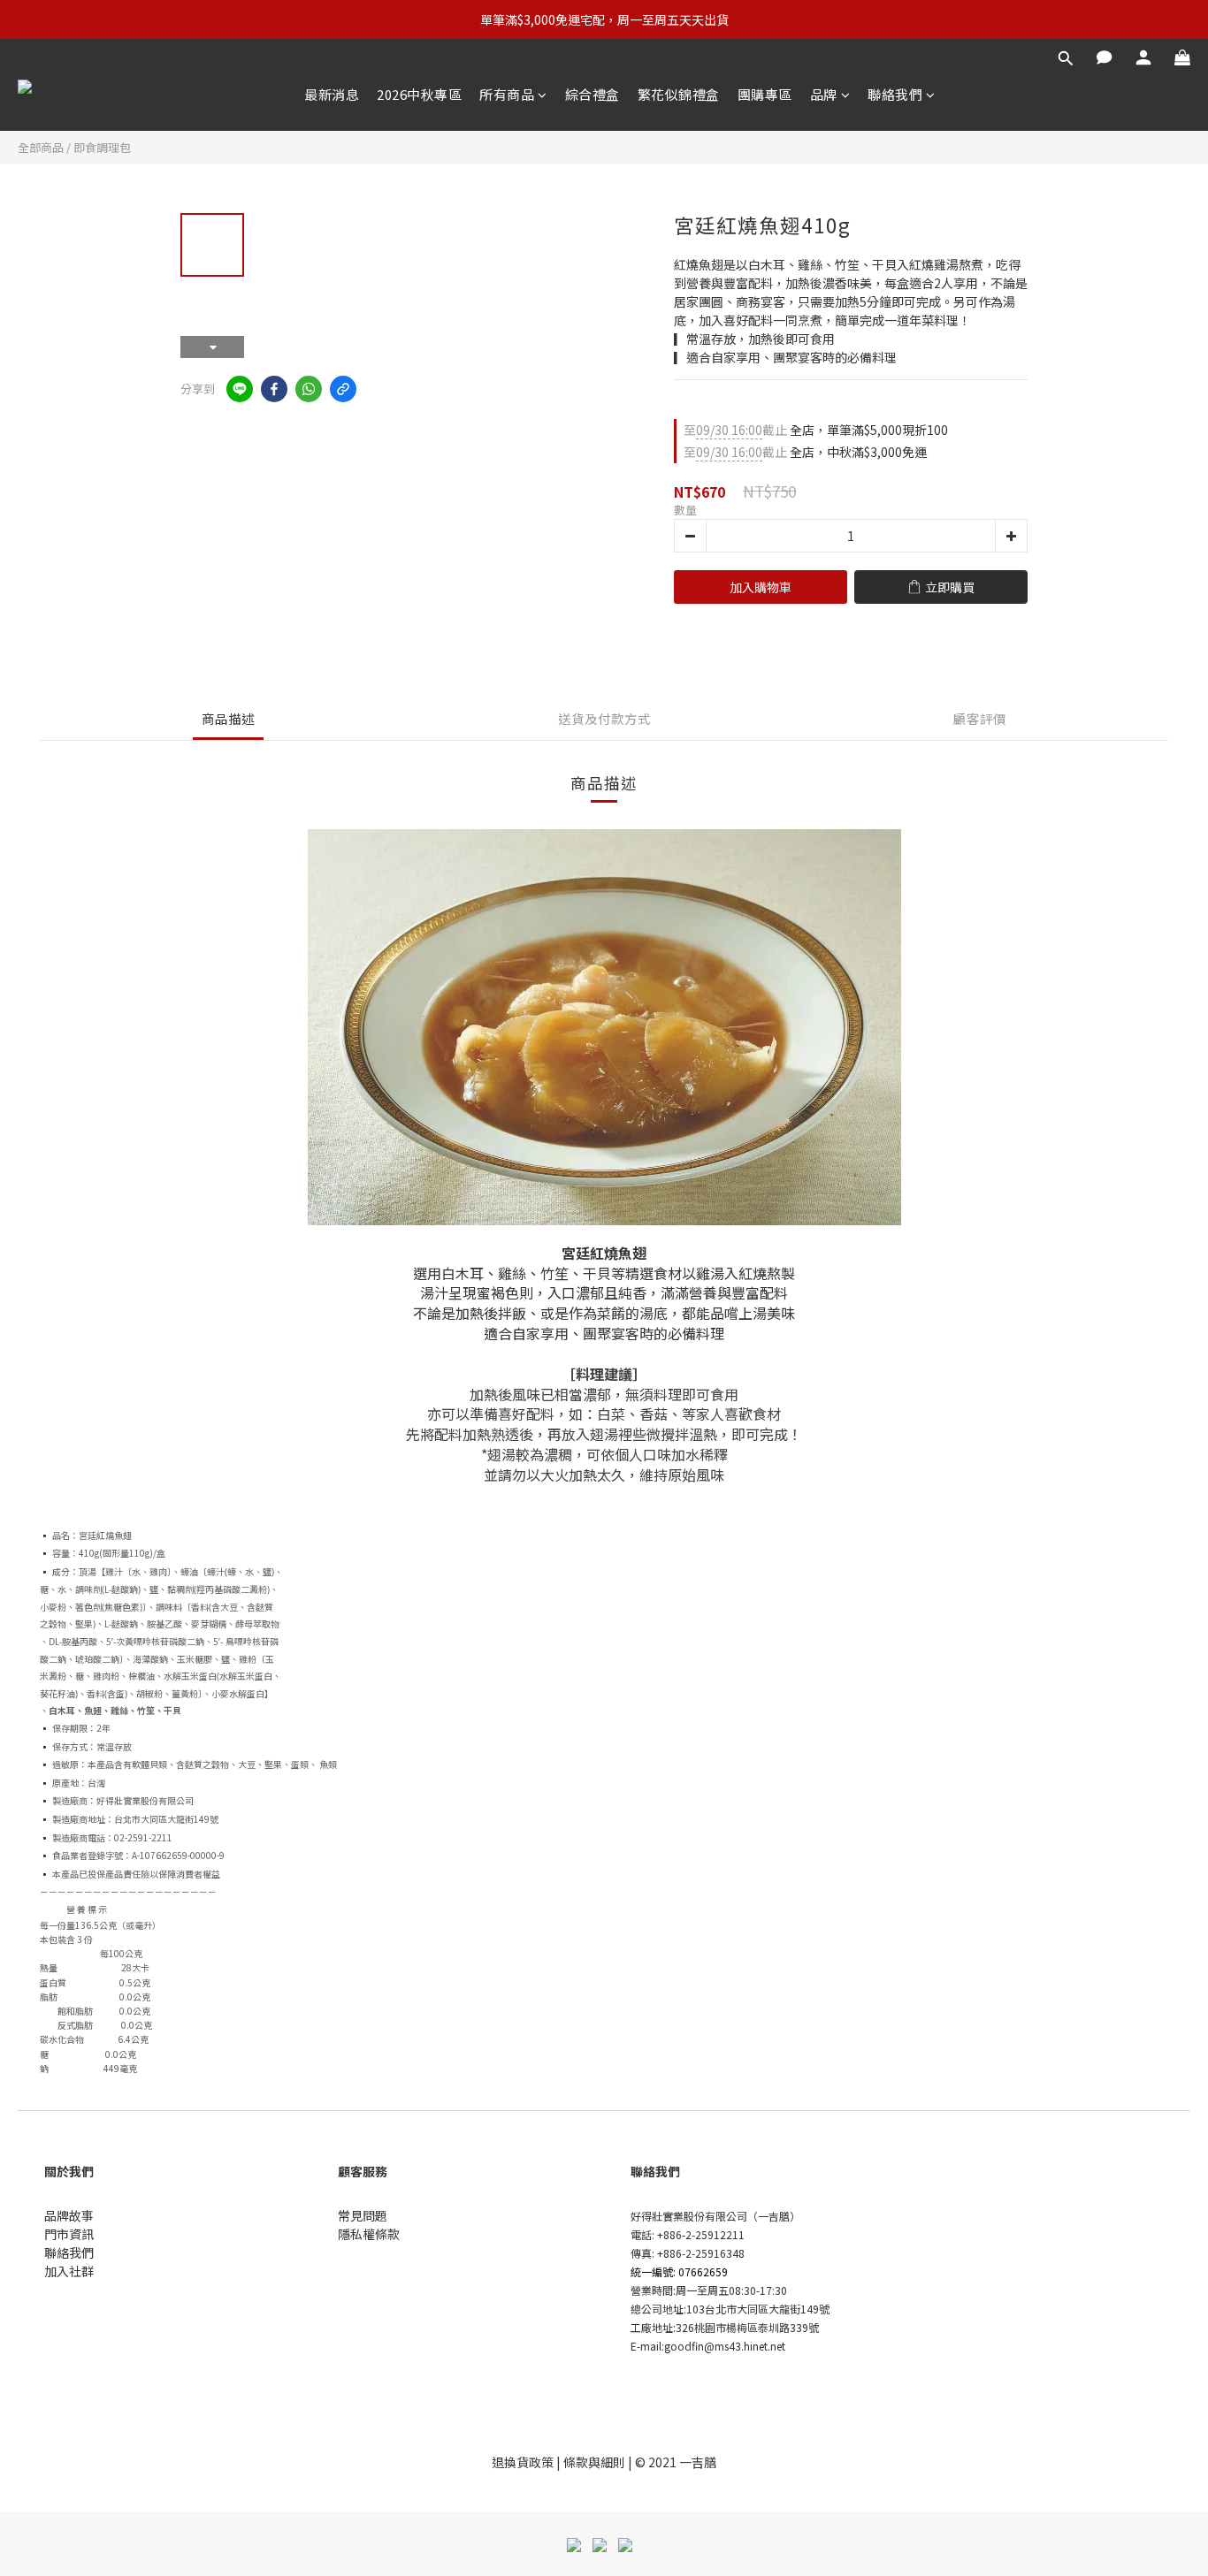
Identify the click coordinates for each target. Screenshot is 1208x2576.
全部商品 (41, 147)
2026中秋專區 (419, 94)
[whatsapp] (309, 389)
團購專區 (765, 94)
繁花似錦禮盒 (679, 94)
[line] (240, 389)
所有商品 (507, 94)
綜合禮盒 (593, 94)
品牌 (824, 94)
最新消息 (332, 94)
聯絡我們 (895, 94)
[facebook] (274, 389)
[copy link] (343, 389)
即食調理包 (102, 147)
